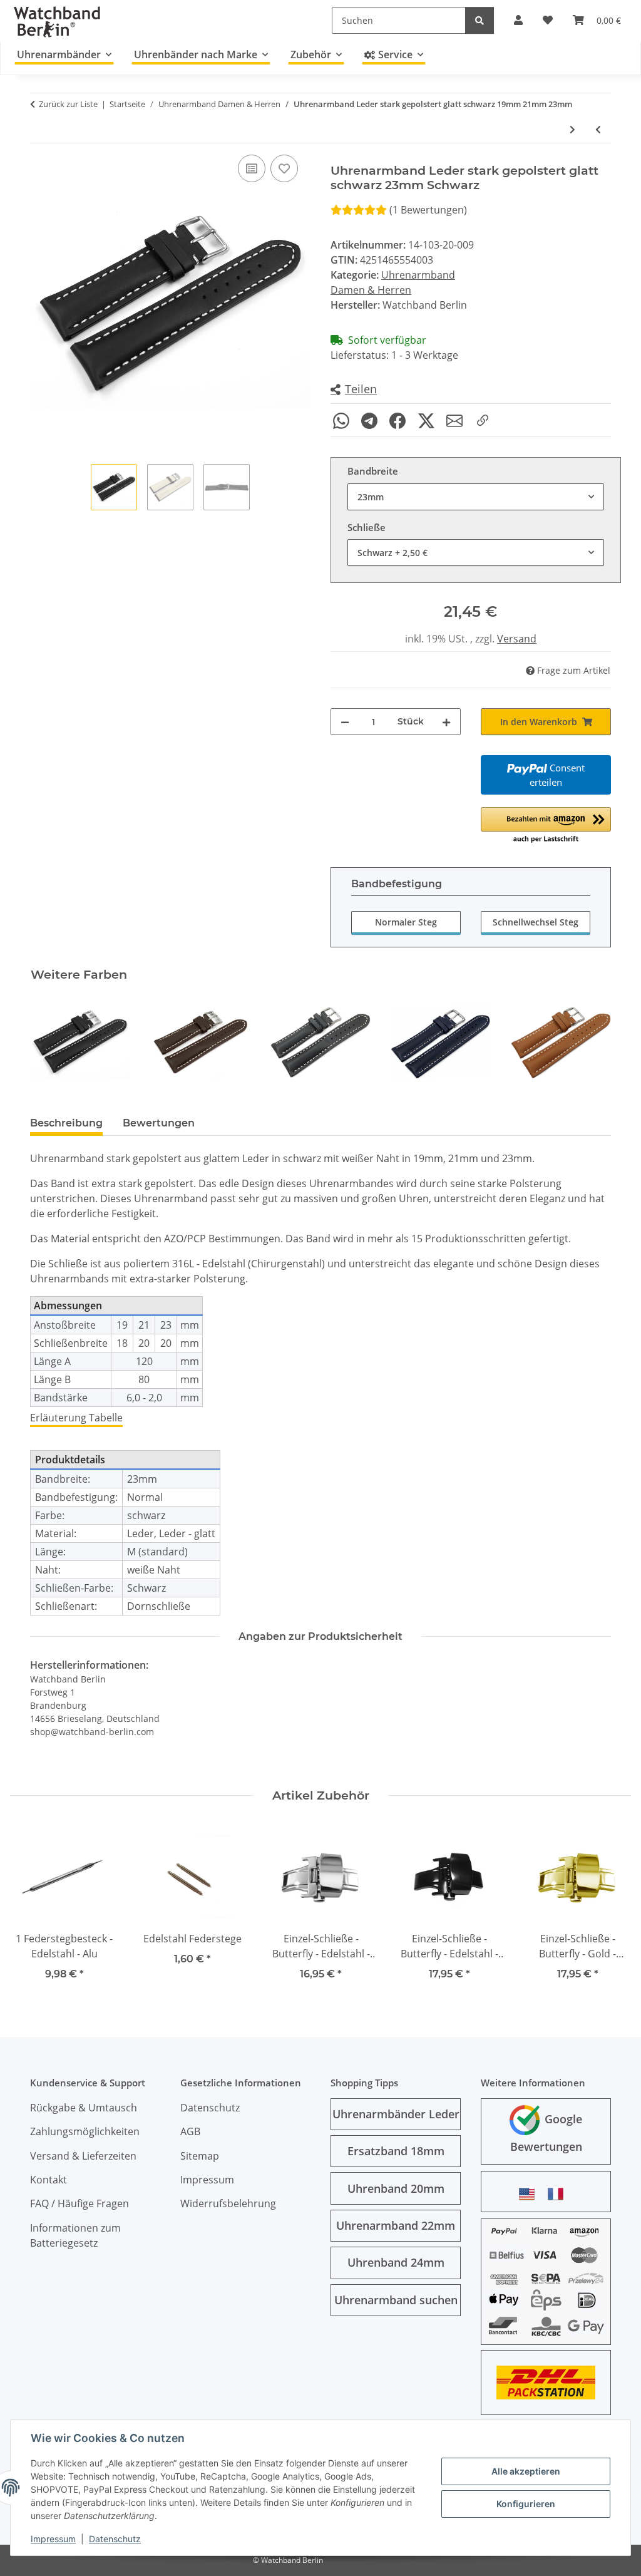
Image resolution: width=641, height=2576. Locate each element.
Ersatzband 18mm (396, 2151)
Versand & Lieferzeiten (83, 2156)
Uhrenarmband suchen (396, 2300)
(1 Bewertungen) (428, 210)
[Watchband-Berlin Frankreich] (559, 2194)
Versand (517, 639)
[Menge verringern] (345, 722)
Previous (51, 1042)
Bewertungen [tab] (159, 1123)
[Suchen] (479, 20)
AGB (190, 2131)
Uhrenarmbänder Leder (396, 2114)
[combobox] (476, 497)
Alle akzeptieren (526, 2471)
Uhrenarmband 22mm (396, 2225)
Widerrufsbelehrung (228, 2203)
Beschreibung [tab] (66, 1123)
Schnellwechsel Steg (536, 922)
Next (591, 1042)
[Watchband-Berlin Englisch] (530, 2194)
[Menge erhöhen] (446, 722)
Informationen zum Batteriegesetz (75, 2235)
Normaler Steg (406, 922)
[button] (354, 390)
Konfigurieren (526, 2504)
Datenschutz (115, 2539)
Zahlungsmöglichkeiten (85, 2131)
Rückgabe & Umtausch (84, 2108)
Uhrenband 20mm (396, 2188)
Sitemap (200, 2156)
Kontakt (49, 2180)
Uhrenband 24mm (396, 2262)
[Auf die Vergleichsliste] (252, 168)
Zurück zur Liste (68, 104)
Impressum (53, 2539)
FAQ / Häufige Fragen (79, 2203)
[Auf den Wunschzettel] (284, 168)
